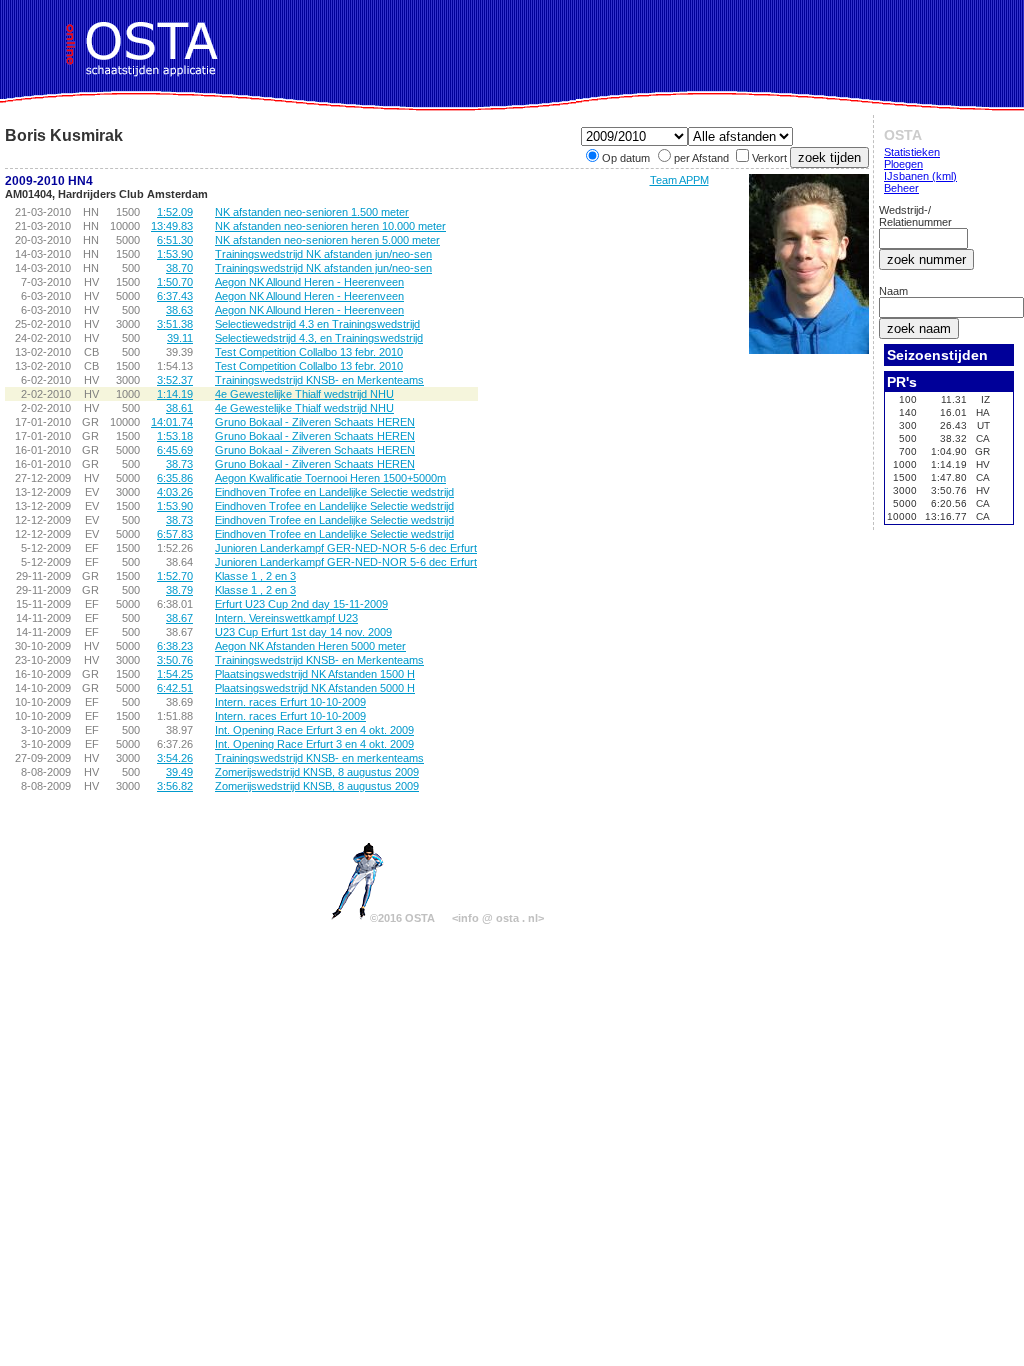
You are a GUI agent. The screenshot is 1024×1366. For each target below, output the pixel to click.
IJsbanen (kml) (920, 176)
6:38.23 (175, 646)
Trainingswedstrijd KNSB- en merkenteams (319, 758)
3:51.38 (175, 324)
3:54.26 (175, 758)
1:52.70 (175, 576)
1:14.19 (175, 394)
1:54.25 (175, 674)
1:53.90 (175, 254)
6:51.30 (175, 240)
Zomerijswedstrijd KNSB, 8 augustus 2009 (317, 772)
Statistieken (912, 152)
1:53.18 (175, 436)
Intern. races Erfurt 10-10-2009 (290, 702)
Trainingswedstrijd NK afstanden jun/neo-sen (323, 254)
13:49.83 (172, 226)
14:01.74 (172, 422)
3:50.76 (175, 660)
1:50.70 (175, 282)
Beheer (901, 188)
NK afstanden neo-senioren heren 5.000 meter (327, 240)
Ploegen (903, 164)
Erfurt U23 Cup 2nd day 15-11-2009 (301, 604)
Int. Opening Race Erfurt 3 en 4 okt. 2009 (314, 730)
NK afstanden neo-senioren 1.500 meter (312, 212)
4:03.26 (175, 492)
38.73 (179, 464)
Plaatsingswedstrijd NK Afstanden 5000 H (315, 688)
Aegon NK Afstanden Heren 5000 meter (310, 646)
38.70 (179, 268)
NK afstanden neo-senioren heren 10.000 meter (330, 226)
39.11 (180, 338)
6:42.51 (175, 688)
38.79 (179, 590)
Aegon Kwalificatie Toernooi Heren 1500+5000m (330, 478)
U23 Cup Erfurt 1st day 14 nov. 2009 (303, 632)
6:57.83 (175, 534)
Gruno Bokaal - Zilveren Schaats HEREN (315, 422)
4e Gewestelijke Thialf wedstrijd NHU (304, 394)
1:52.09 (175, 212)
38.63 (179, 310)
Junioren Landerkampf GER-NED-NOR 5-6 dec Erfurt (346, 548)
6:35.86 (175, 478)
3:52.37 (175, 380)
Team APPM (679, 180)
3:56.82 (175, 786)
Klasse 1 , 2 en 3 (255, 576)
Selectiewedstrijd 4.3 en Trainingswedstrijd (317, 324)
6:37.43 (175, 296)
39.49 (179, 772)
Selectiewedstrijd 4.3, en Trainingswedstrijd (319, 338)
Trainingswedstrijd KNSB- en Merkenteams (319, 380)
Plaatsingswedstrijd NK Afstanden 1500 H (315, 674)
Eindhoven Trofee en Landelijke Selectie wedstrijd (334, 492)
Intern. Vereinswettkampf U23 (286, 618)
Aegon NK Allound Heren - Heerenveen (309, 282)
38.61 (179, 408)
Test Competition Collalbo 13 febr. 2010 (309, 352)
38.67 (179, 618)
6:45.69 (175, 450)
